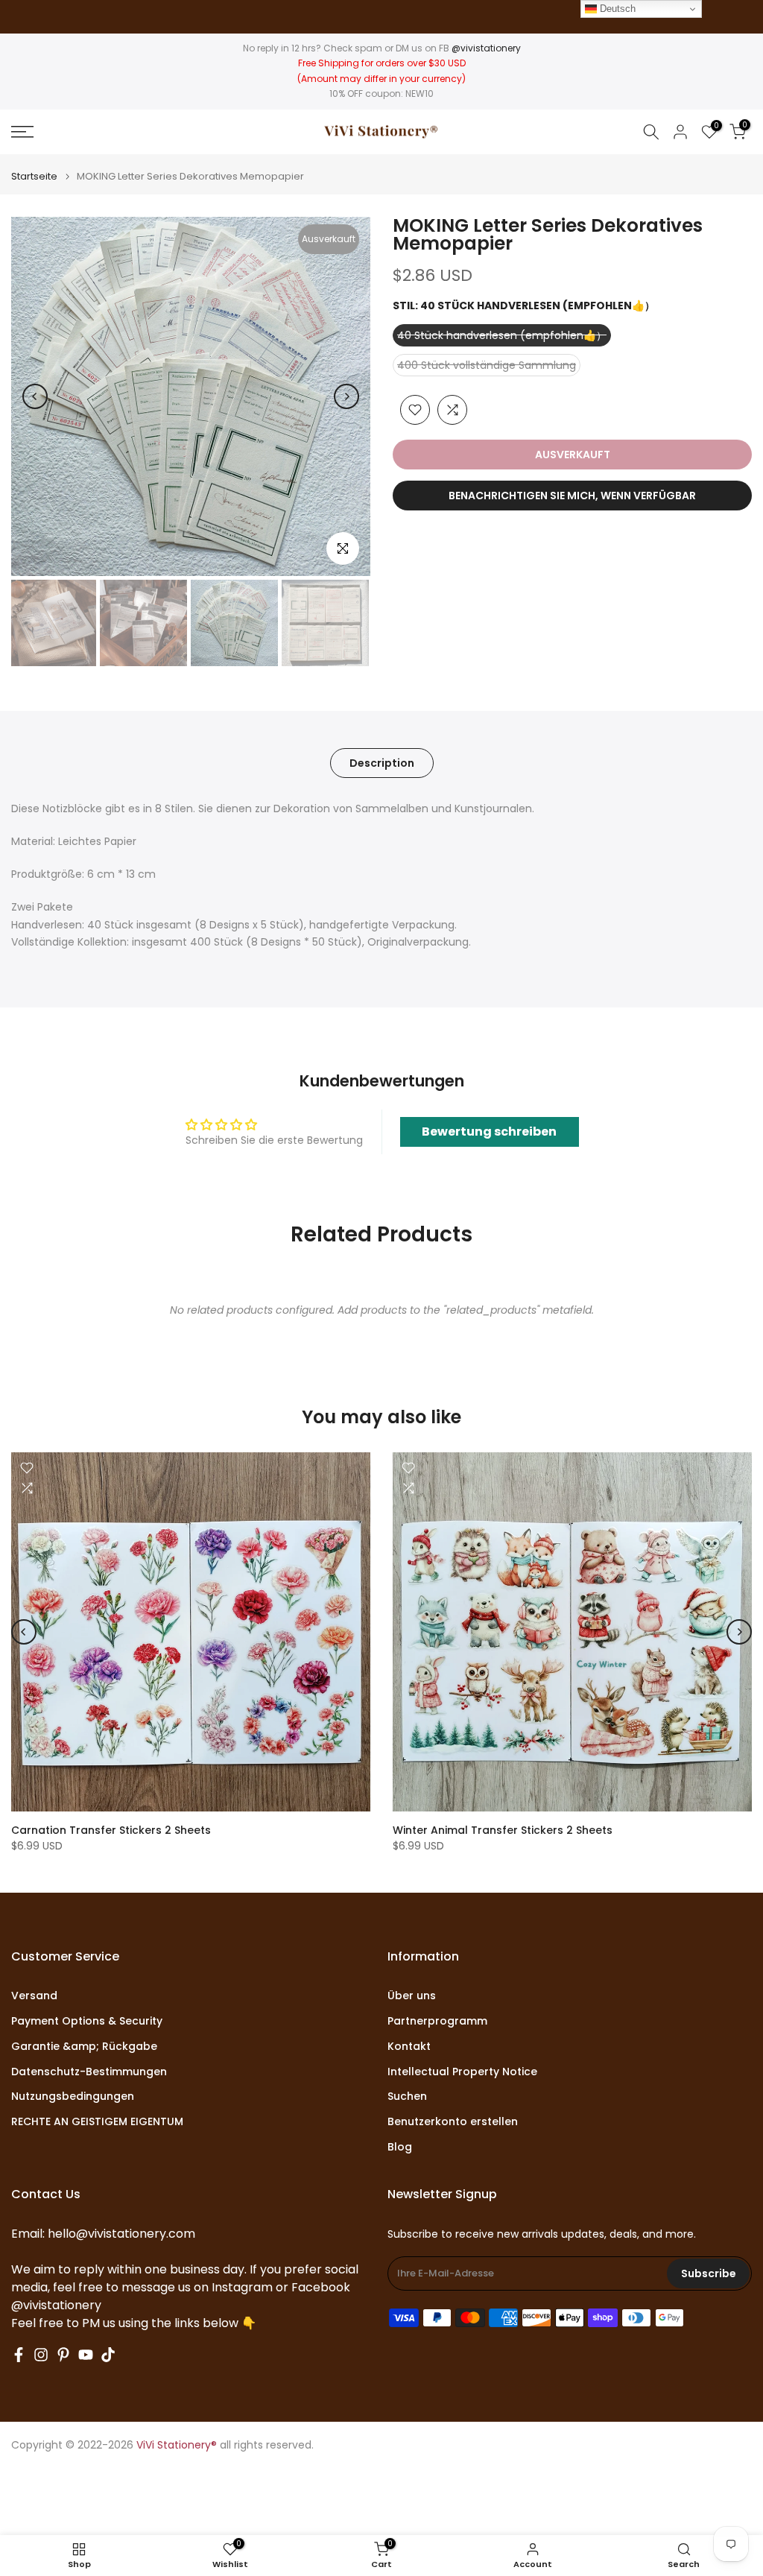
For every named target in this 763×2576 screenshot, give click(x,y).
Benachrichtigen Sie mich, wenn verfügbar (572, 496)
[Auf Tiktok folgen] (108, 2355)
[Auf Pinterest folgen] (63, 2355)
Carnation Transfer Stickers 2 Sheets (111, 1830)
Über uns (412, 1996)
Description (382, 763)
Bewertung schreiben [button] (489, 1132)
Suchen (407, 2096)
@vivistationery (486, 48)
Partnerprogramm (437, 2021)
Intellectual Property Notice (462, 2072)
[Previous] (35, 396)
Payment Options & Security (87, 2021)
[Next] (346, 396)
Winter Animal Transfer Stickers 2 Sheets (503, 1830)
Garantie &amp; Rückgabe (84, 2047)
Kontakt (409, 2047)
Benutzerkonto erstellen (453, 2122)
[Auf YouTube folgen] (86, 2355)
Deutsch (616, 9)
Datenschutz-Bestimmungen (89, 2072)
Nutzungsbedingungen (73, 2096)
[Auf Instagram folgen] (41, 2355)
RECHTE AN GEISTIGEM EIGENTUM (97, 2122)
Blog (400, 2147)
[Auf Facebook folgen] (19, 2355)
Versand (34, 1996)
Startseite (34, 176)
